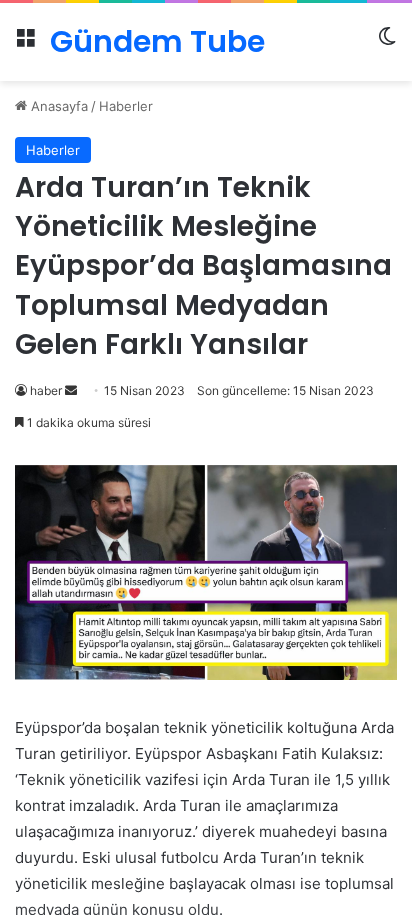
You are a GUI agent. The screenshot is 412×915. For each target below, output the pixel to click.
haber (46, 390)
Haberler (126, 106)
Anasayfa (57, 106)
